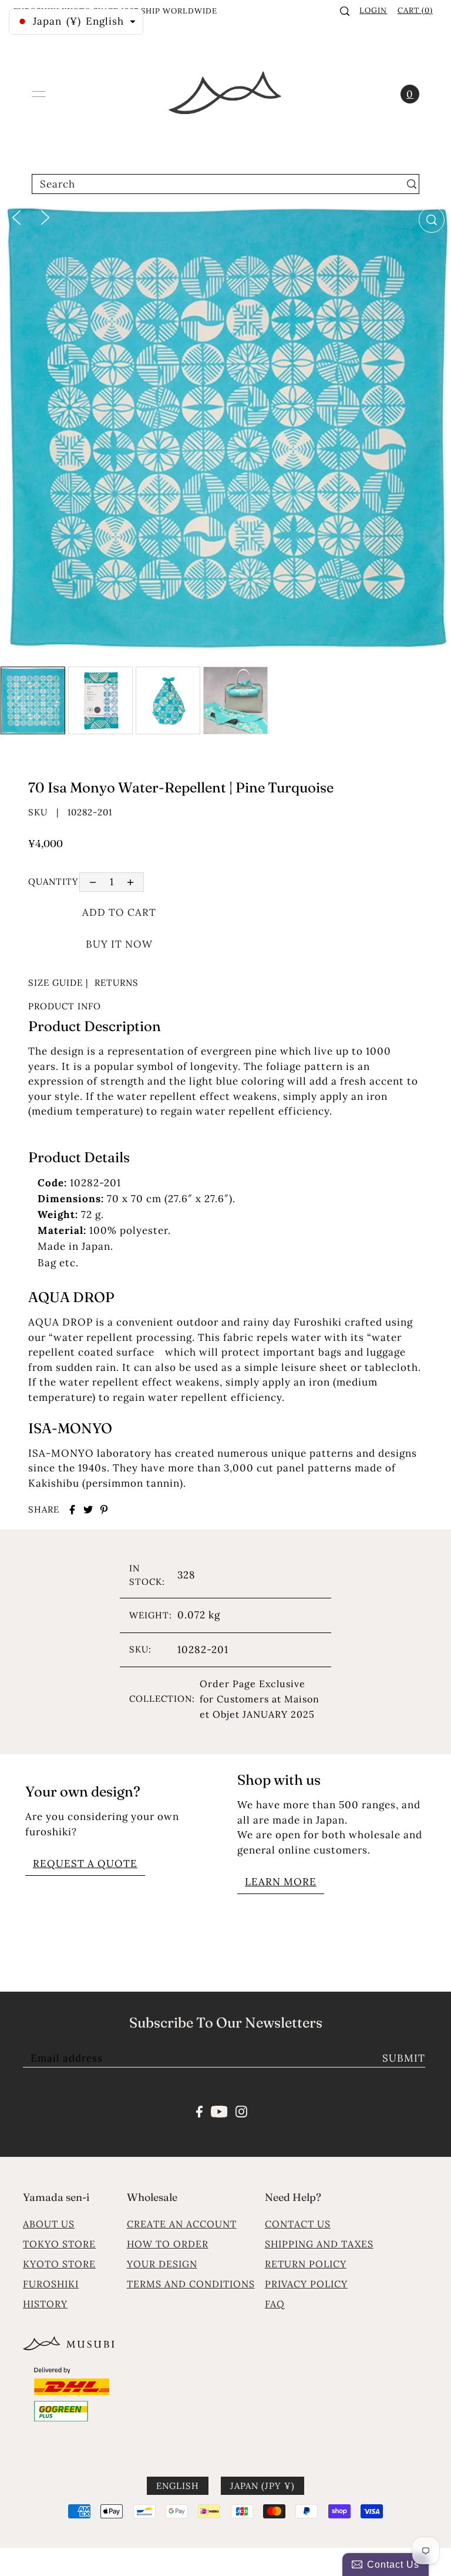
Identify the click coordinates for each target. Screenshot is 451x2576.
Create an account (182, 2224)
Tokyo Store (59, 2244)
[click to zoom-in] (432, 220)
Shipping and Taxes (319, 2244)
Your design (162, 2264)
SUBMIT (404, 2058)
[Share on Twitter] (88, 1510)
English (178, 2486)
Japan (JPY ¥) (262, 2486)
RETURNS (117, 983)
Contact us (298, 2224)
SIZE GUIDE (55, 983)
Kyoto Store (59, 2264)
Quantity (53, 881)
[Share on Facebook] (72, 1510)
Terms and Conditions (191, 2284)
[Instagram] (241, 2110)
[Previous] (16, 216)
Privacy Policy (306, 2284)
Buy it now (119, 944)
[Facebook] (199, 2110)
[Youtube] (219, 2110)
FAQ (275, 2304)
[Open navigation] (39, 94)
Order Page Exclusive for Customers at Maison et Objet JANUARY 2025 (260, 1699)
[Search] (345, 11)
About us (49, 2224)
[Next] (45, 216)
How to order (168, 2244)
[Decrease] (92, 882)
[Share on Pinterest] (104, 1510)
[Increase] (131, 882)
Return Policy (306, 2264)
